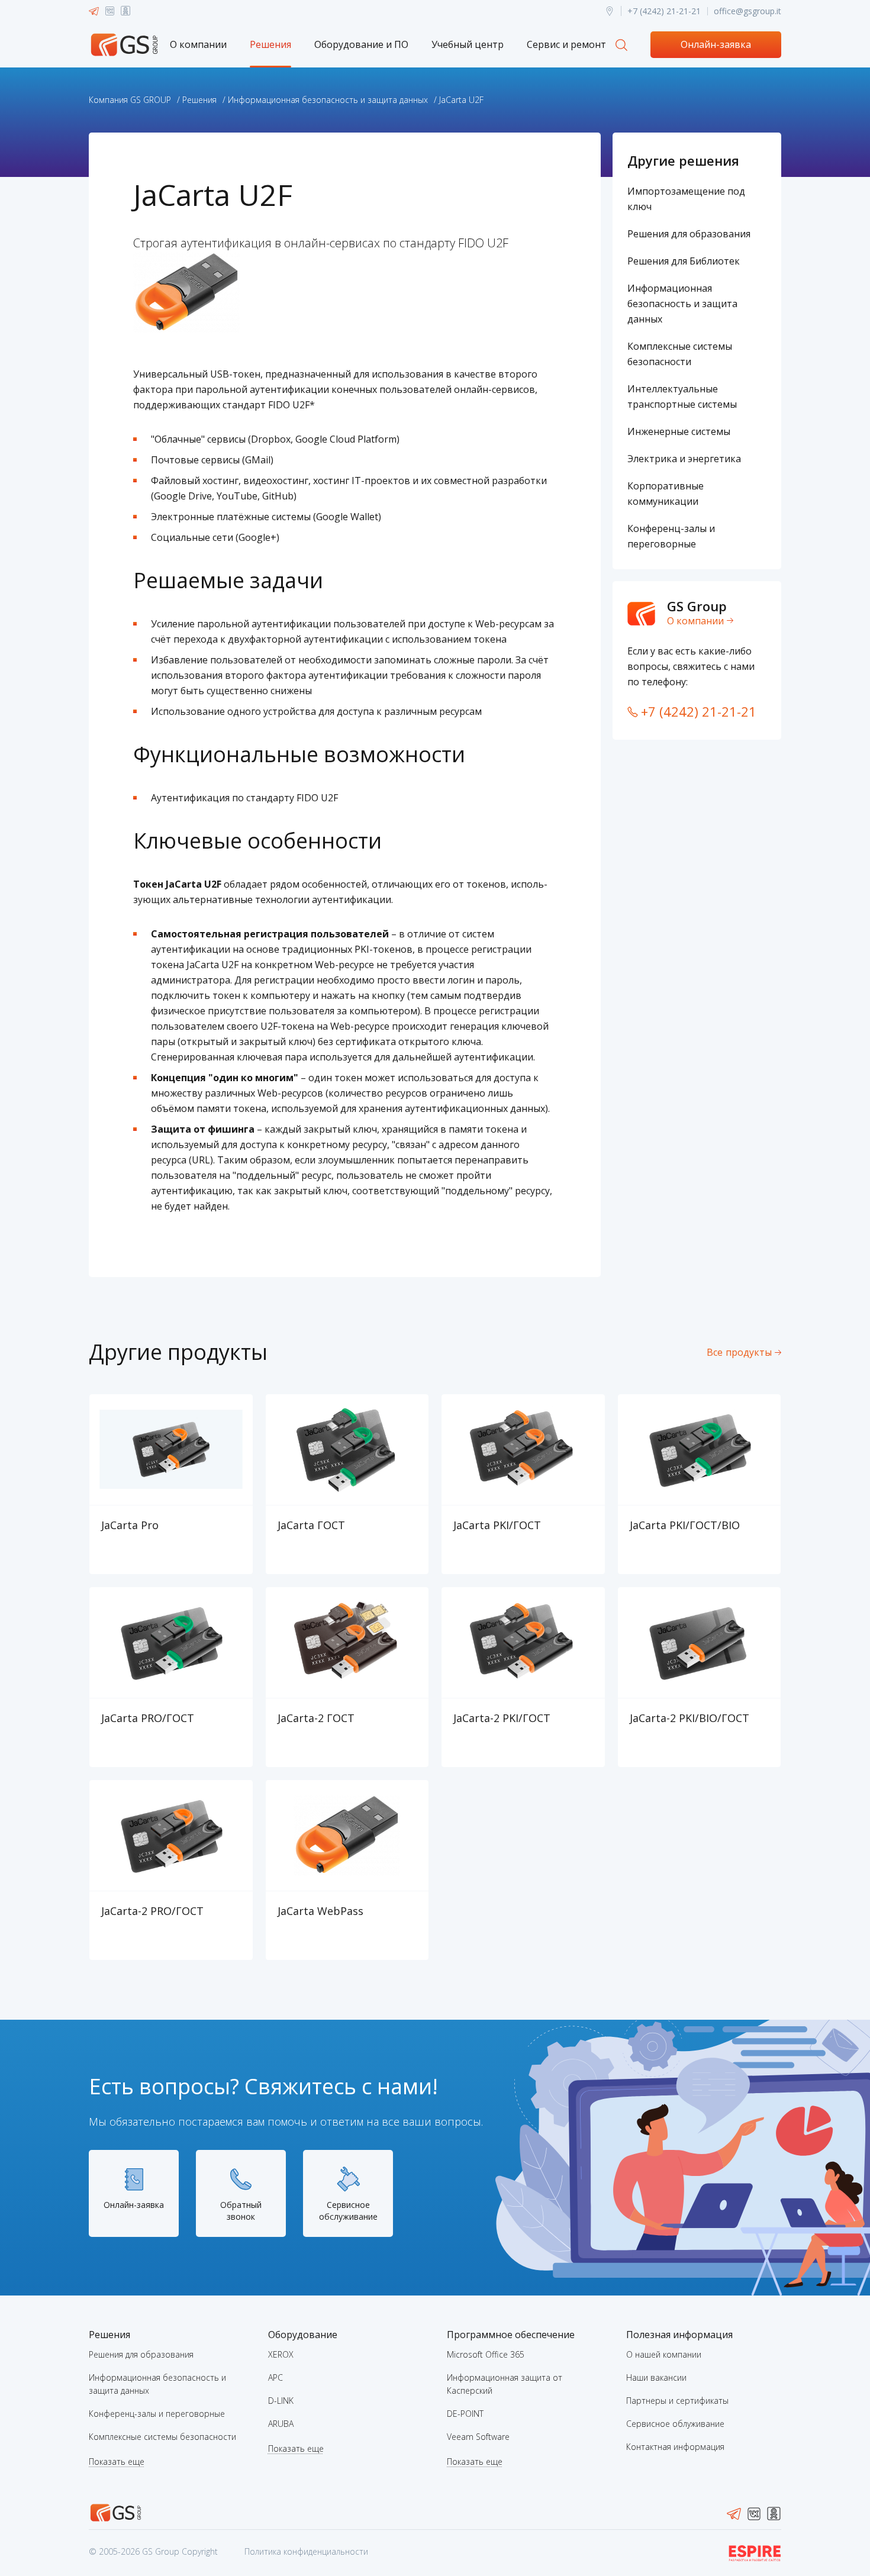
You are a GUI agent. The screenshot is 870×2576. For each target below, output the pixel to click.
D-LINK (281, 2401)
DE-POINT (465, 2414)
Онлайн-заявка (716, 44)
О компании (198, 44)
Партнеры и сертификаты (677, 2401)
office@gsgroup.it (747, 11)
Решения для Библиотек (684, 261)
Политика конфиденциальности (306, 2551)
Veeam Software (478, 2437)
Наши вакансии (656, 2377)
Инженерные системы (679, 431)
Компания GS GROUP (130, 100)
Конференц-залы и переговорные (157, 2414)
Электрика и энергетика (684, 459)
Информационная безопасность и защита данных (328, 100)
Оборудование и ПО (361, 44)
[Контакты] (610, 11)
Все (739, 1352)
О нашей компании (664, 2354)
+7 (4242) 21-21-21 (664, 11)
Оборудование (303, 2335)
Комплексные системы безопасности (162, 2437)
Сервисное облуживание (675, 2424)
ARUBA (281, 2424)
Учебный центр (468, 44)
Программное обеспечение (511, 2335)
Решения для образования (689, 234)
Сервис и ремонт (566, 44)
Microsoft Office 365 (486, 2354)
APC (275, 2377)
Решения (270, 44)
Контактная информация (675, 2447)
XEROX (281, 2354)
